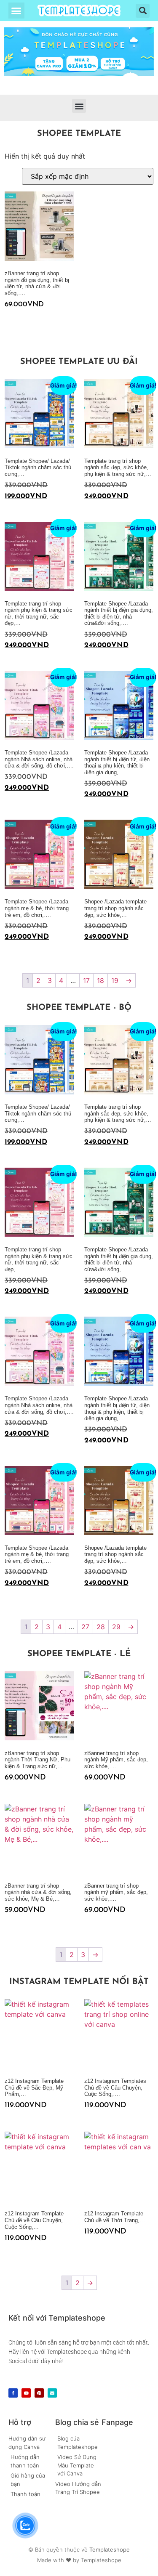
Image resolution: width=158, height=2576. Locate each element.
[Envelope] (52, 2393)
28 (101, 1627)
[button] (16, 11)
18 (100, 980)
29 (116, 1627)
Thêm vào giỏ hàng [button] (8, 321)
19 (115, 980)
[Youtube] (26, 2393)
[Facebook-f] (13, 2393)
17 (86, 980)
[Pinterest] (39, 2393)
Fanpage (117, 2422)
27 (85, 1627)
